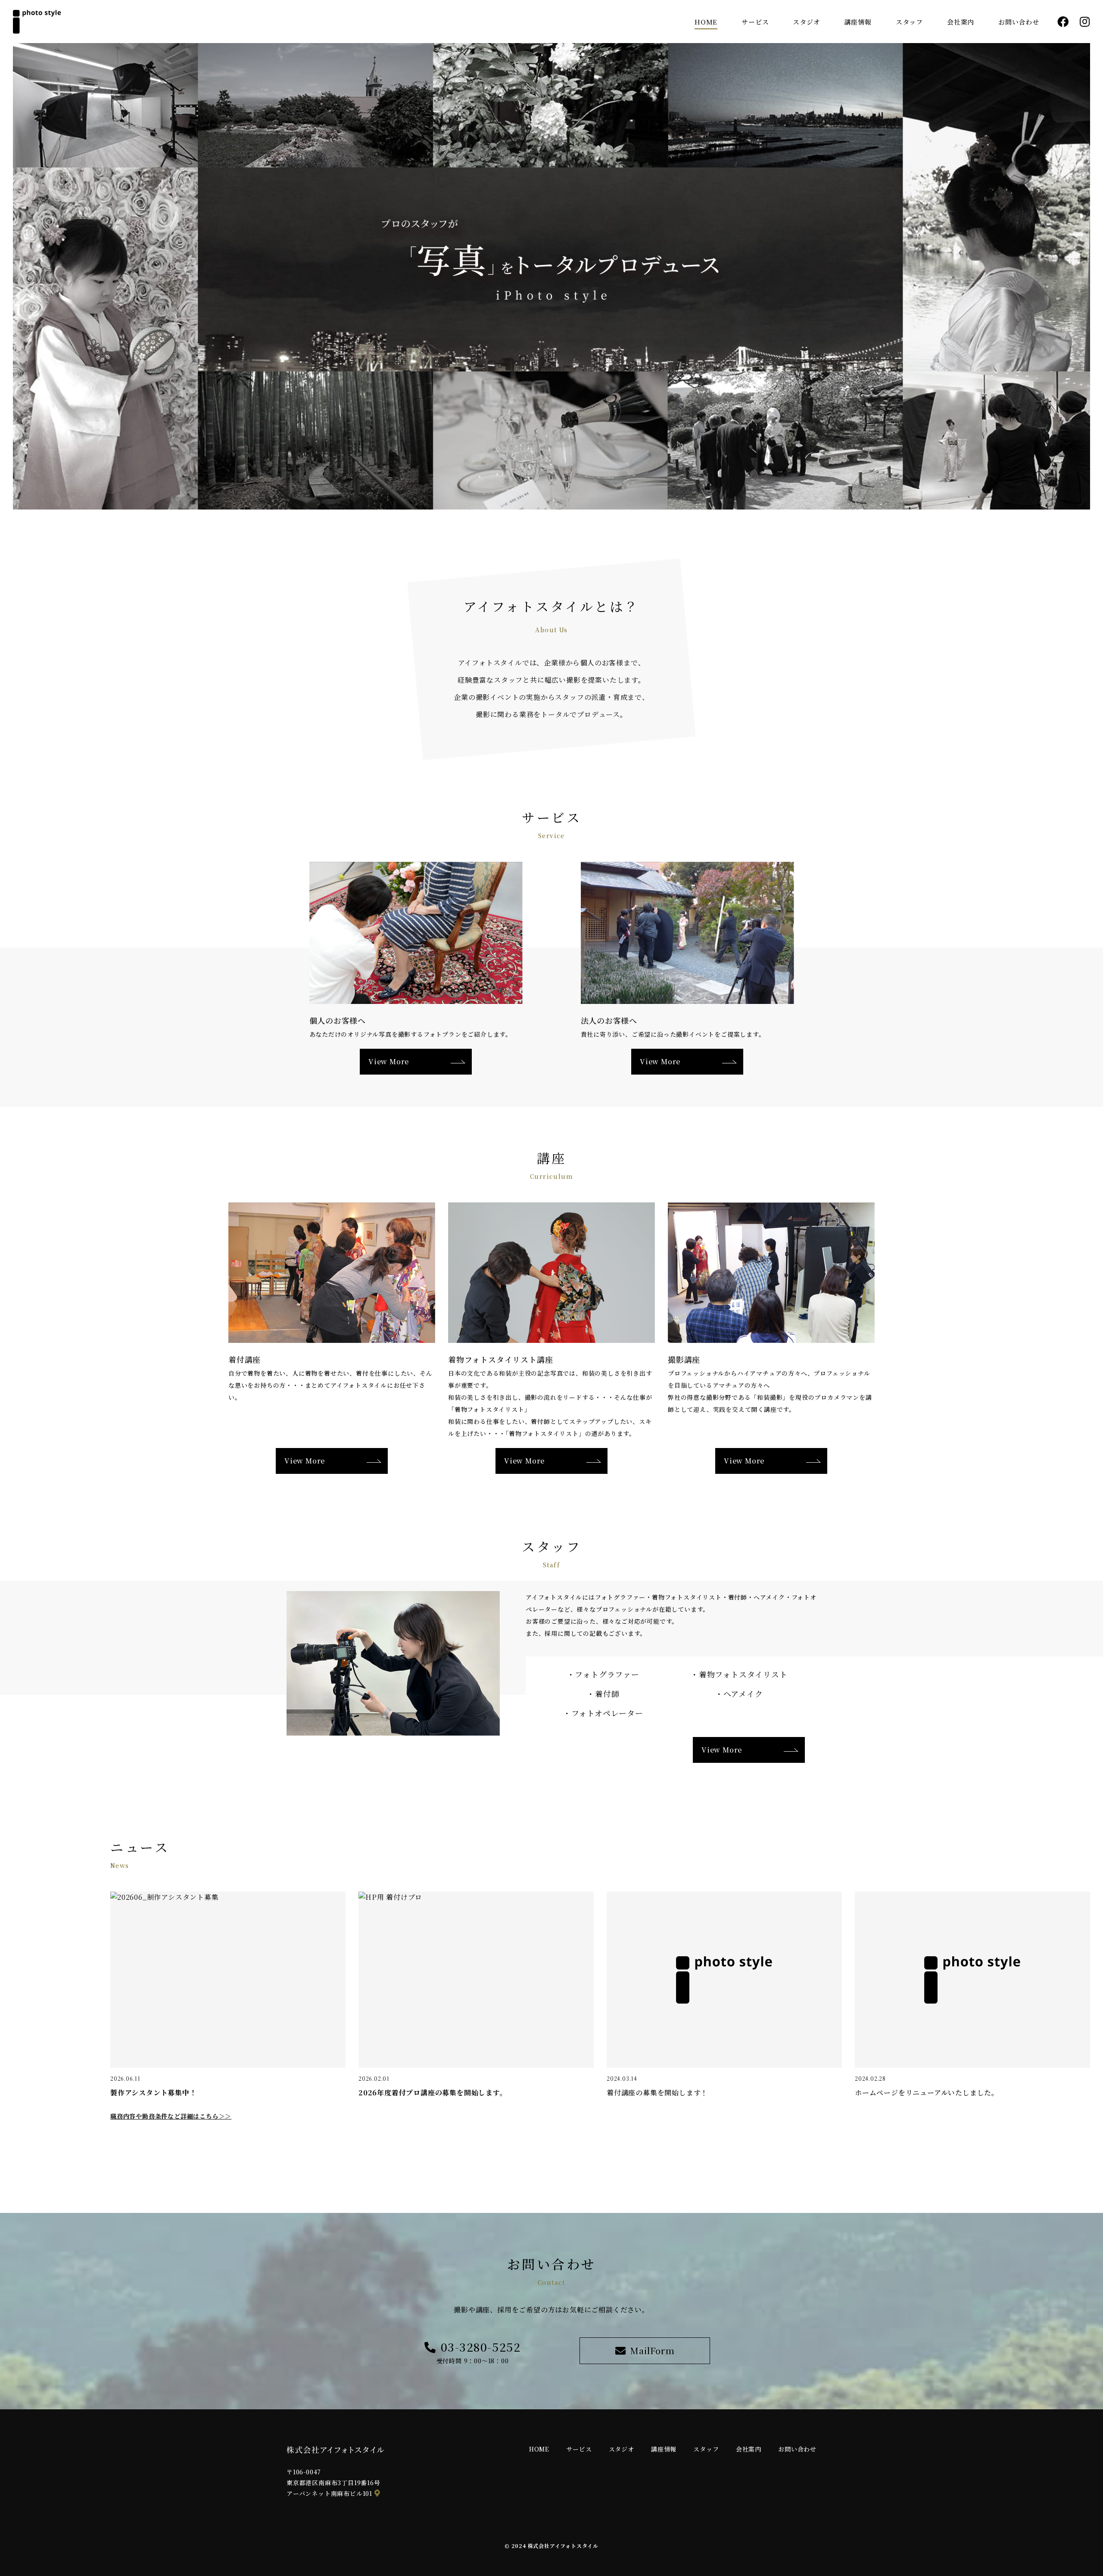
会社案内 (961, 22)
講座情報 (858, 22)
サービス (755, 22)
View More (722, 1750)
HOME (706, 22)
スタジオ (806, 22)
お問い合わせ (1019, 22)
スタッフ (909, 22)
